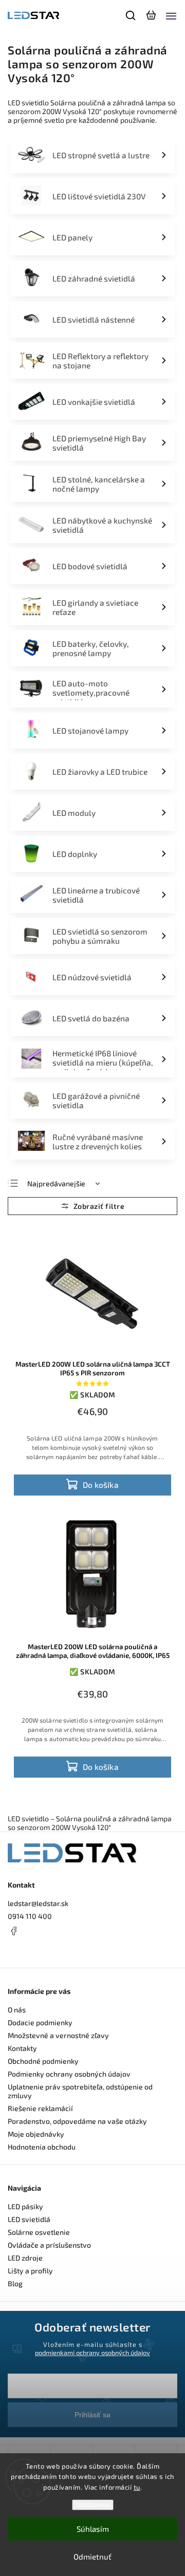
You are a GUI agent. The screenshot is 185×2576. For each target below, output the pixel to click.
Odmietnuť (92, 2556)
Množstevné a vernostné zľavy (58, 2035)
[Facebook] (92, 1931)
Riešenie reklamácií (40, 2108)
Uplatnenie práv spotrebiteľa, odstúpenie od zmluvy (80, 2091)
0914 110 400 (30, 1916)
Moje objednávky (36, 2134)
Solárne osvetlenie (39, 2232)
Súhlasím (93, 2529)
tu (137, 2487)
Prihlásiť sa (92, 2415)
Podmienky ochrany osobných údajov (69, 2074)
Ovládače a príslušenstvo (49, 2245)
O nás (17, 2010)
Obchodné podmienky (43, 2061)
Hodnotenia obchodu (42, 2147)
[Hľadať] (131, 15)
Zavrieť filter (92, 1206)
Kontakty (22, 2048)
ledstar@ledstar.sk (38, 1903)
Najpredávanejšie (56, 1183)
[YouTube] (39, 1951)
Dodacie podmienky (40, 2022)
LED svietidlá (29, 2219)
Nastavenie (93, 2505)
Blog (15, 2283)
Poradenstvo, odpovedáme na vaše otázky (77, 2121)
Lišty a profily (30, 2271)
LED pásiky (25, 2206)
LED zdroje (25, 2258)
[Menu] (171, 15)
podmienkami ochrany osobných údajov (92, 2353)
